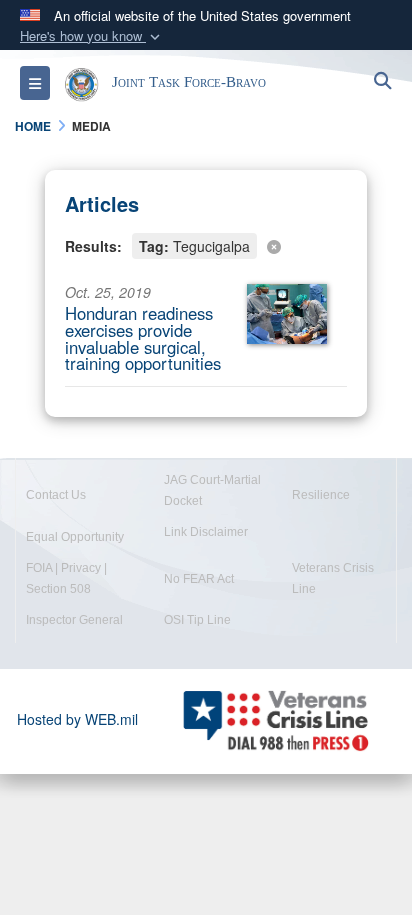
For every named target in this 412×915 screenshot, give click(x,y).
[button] (92, 36)
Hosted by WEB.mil (77, 719)
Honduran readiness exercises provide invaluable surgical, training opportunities (143, 338)
